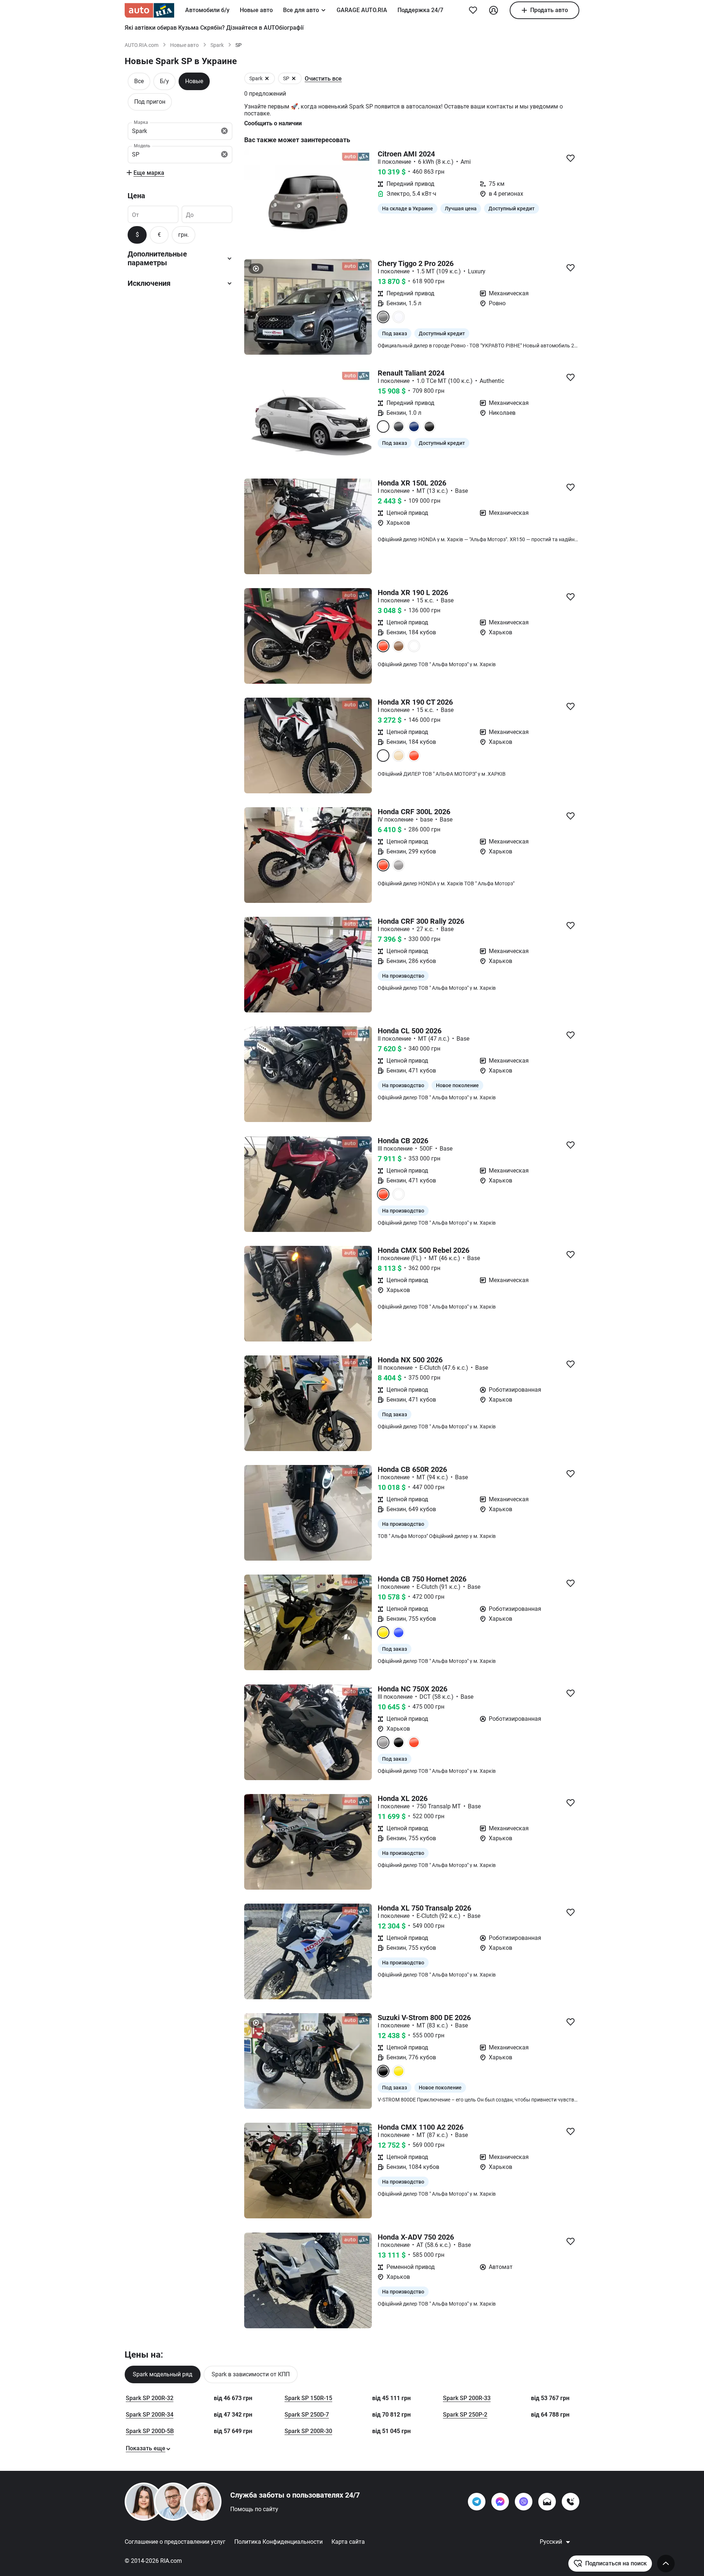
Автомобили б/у (207, 10)
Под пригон (150, 102)
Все (139, 81)
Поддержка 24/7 (420, 10)
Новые (194, 81)
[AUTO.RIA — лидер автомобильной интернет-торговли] (149, 10)
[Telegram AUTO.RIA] (477, 2502)
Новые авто (256, 10)
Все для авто (301, 10)
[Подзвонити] (571, 2502)
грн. (184, 235)
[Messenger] (500, 2502)
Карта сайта (348, 2542)
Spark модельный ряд (163, 2374)
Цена (136, 196)
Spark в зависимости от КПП (251, 2374)
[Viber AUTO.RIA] (524, 2502)
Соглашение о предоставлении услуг (175, 2542)
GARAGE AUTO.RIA (362, 10)
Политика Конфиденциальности (278, 2542)
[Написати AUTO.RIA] (547, 2502)
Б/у (164, 81)
